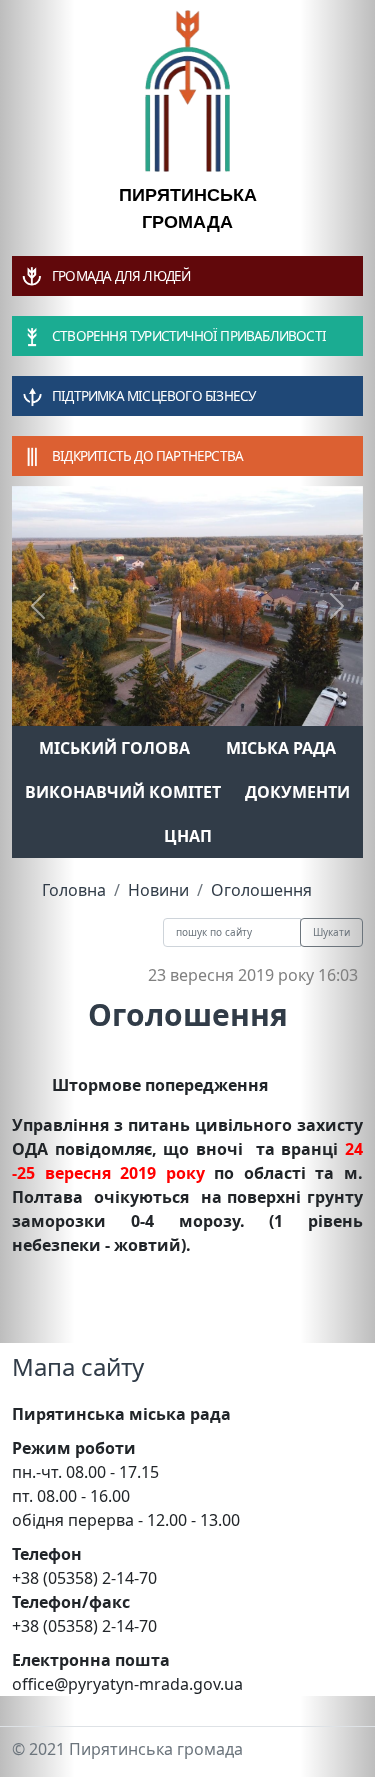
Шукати (331, 932)
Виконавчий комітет (123, 792)
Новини (158, 890)
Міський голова (114, 748)
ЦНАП (188, 836)
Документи (297, 792)
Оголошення (261, 890)
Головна (74, 890)
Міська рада (281, 748)
